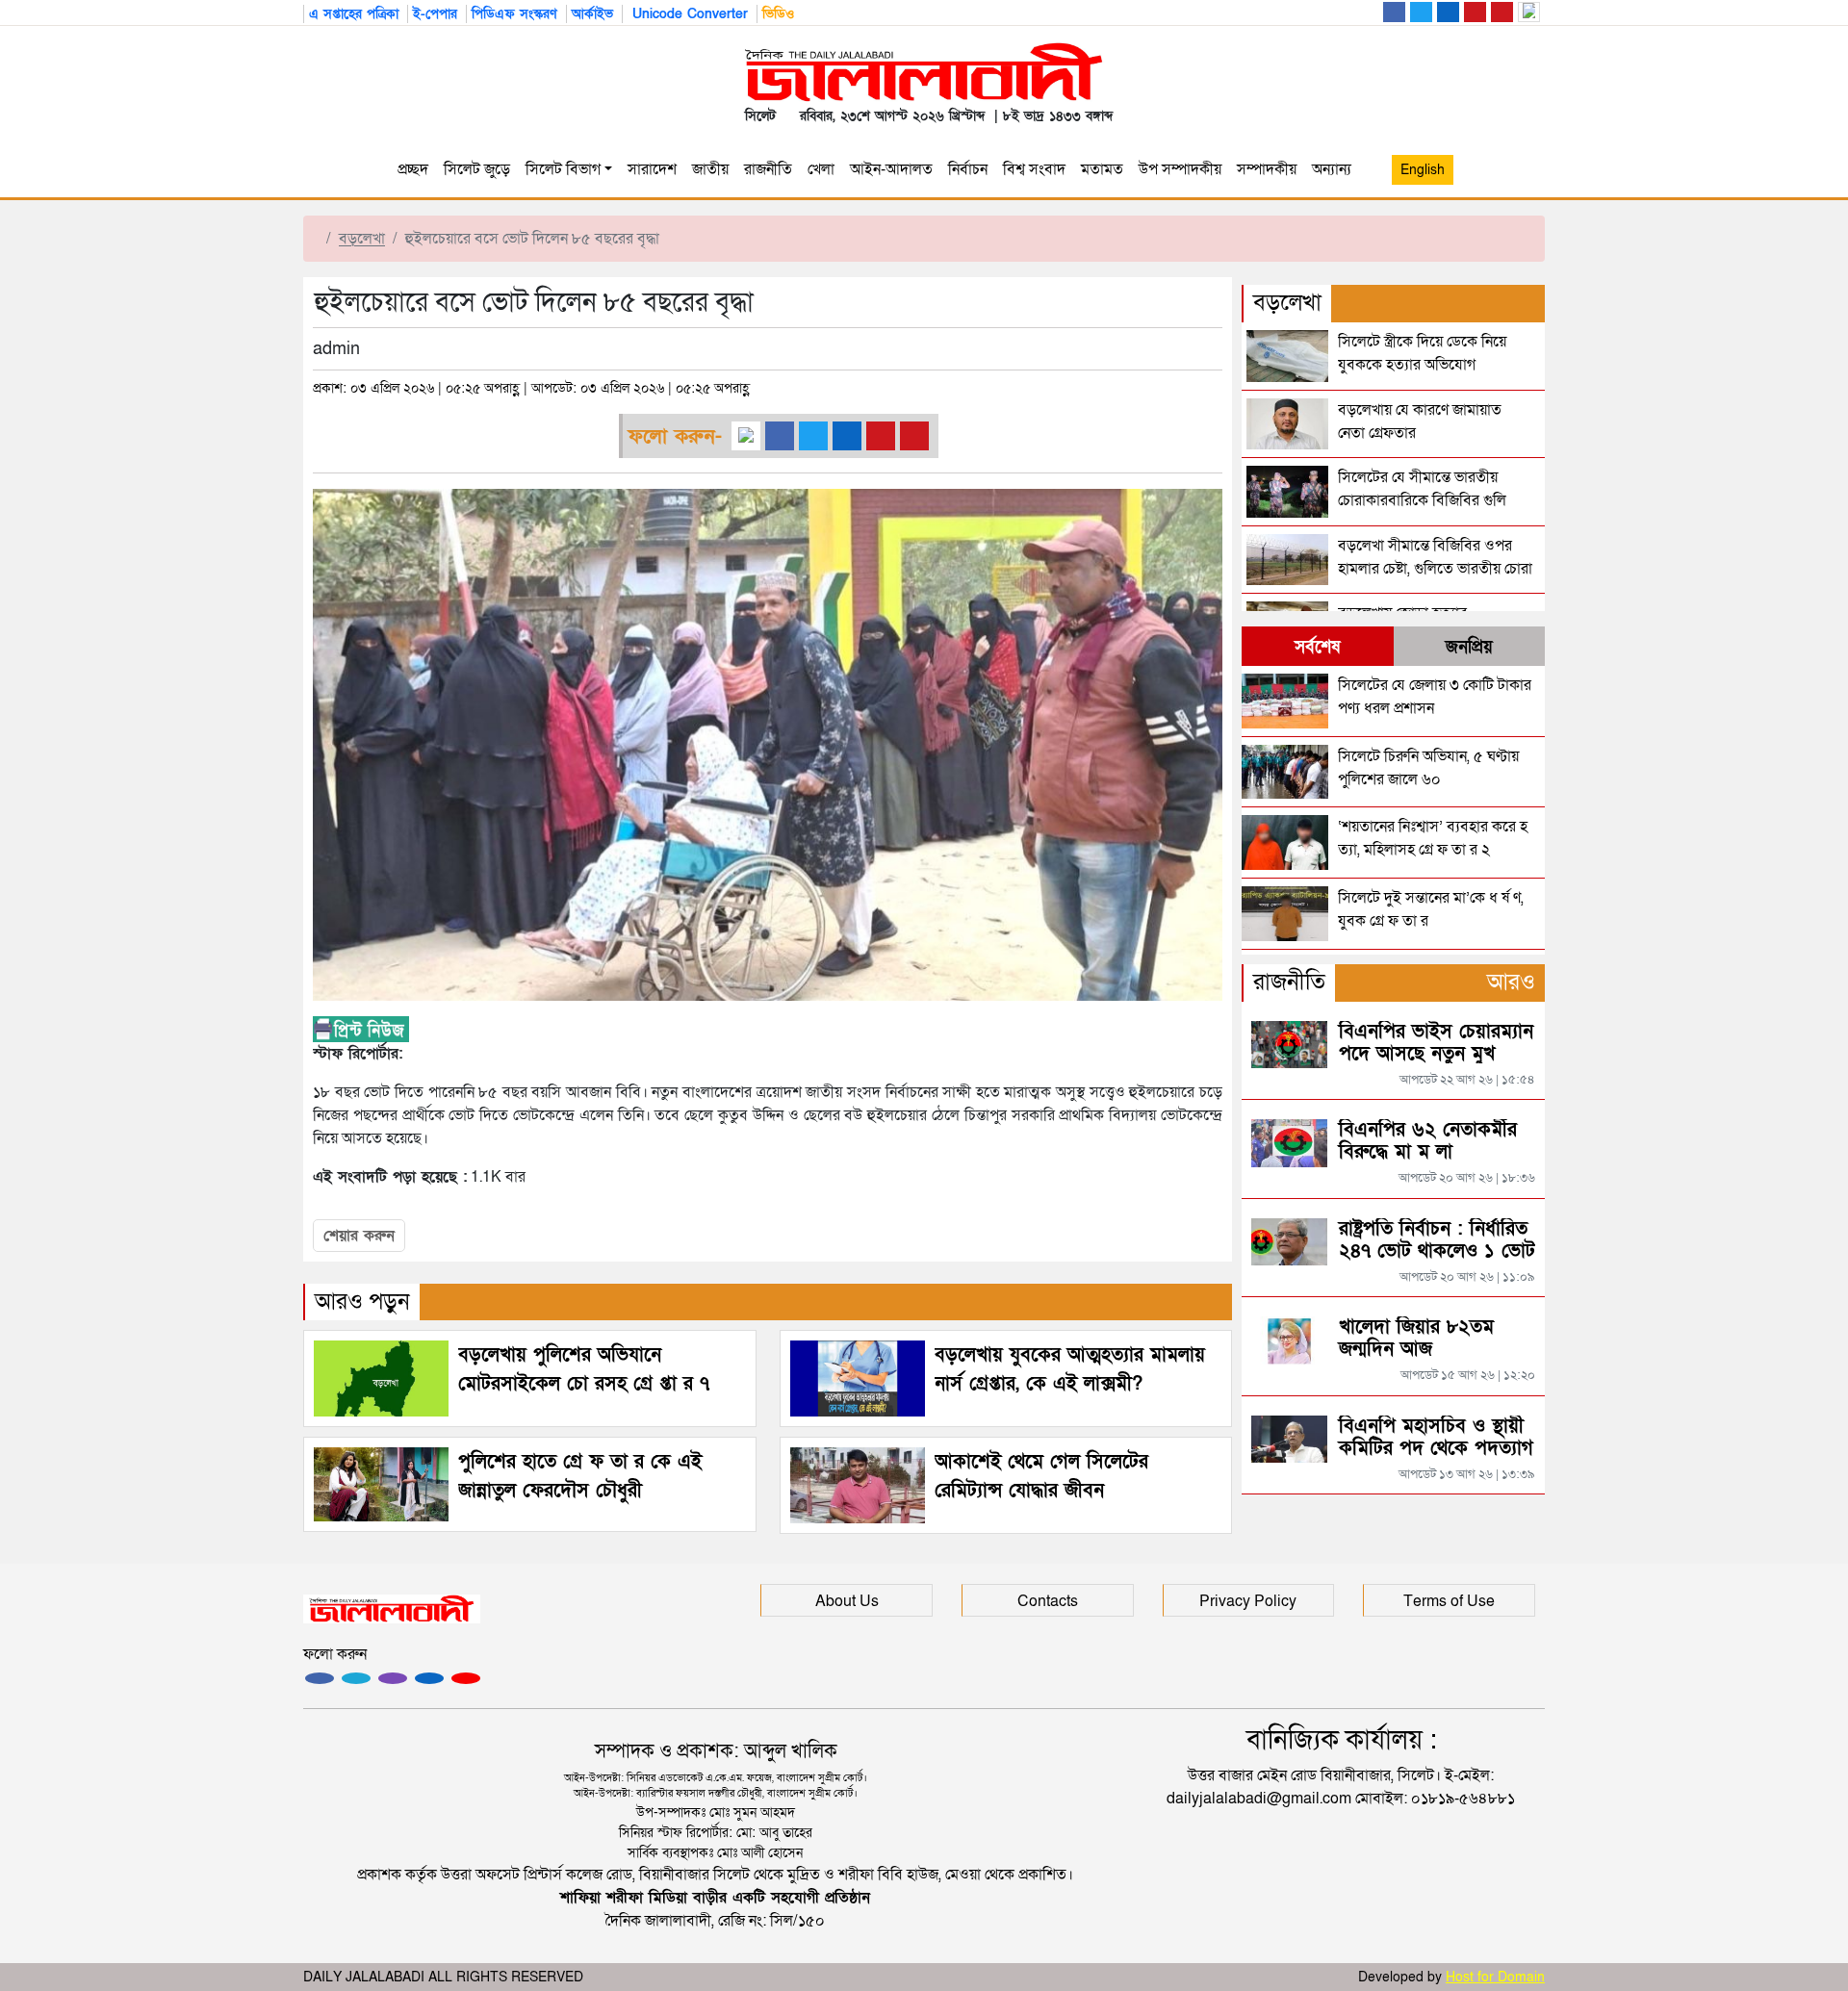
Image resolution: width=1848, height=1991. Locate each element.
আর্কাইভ (592, 14)
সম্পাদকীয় (1267, 169)
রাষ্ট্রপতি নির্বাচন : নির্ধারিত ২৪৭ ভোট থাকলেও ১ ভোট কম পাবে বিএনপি (1437, 1251)
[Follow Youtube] (466, 1678)
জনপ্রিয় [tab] (1469, 647)
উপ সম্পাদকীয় (1180, 169)
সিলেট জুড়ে (477, 169)
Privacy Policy (1248, 1601)
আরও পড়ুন (362, 1302)
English (1423, 170)
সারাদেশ (652, 169)
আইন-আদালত (891, 169)
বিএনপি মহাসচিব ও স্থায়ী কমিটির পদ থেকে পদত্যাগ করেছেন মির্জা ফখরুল (1436, 1448)
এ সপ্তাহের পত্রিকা (354, 14)
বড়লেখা (362, 239)
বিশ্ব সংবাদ (1034, 169)
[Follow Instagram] (356, 1678)
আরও (1511, 982)
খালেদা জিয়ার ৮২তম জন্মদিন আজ (1416, 1338)
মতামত (1102, 169)
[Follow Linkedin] (429, 1678)
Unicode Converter (688, 14)
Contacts (1048, 1601)
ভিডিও (778, 14)
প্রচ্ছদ (413, 169)
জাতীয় (710, 169)
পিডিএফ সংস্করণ (514, 14)
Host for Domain (1495, 1977)
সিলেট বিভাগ (563, 169)
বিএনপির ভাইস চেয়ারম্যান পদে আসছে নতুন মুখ (1436, 1043)
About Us (847, 1601)
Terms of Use (1449, 1601)
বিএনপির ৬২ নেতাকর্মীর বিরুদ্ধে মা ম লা (1428, 1141)
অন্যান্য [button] (1335, 169)
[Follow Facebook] (320, 1678)
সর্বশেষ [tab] (1317, 647)
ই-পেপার (435, 14)
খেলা (821, 169)
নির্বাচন (968, 169)
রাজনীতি (768, 169)
